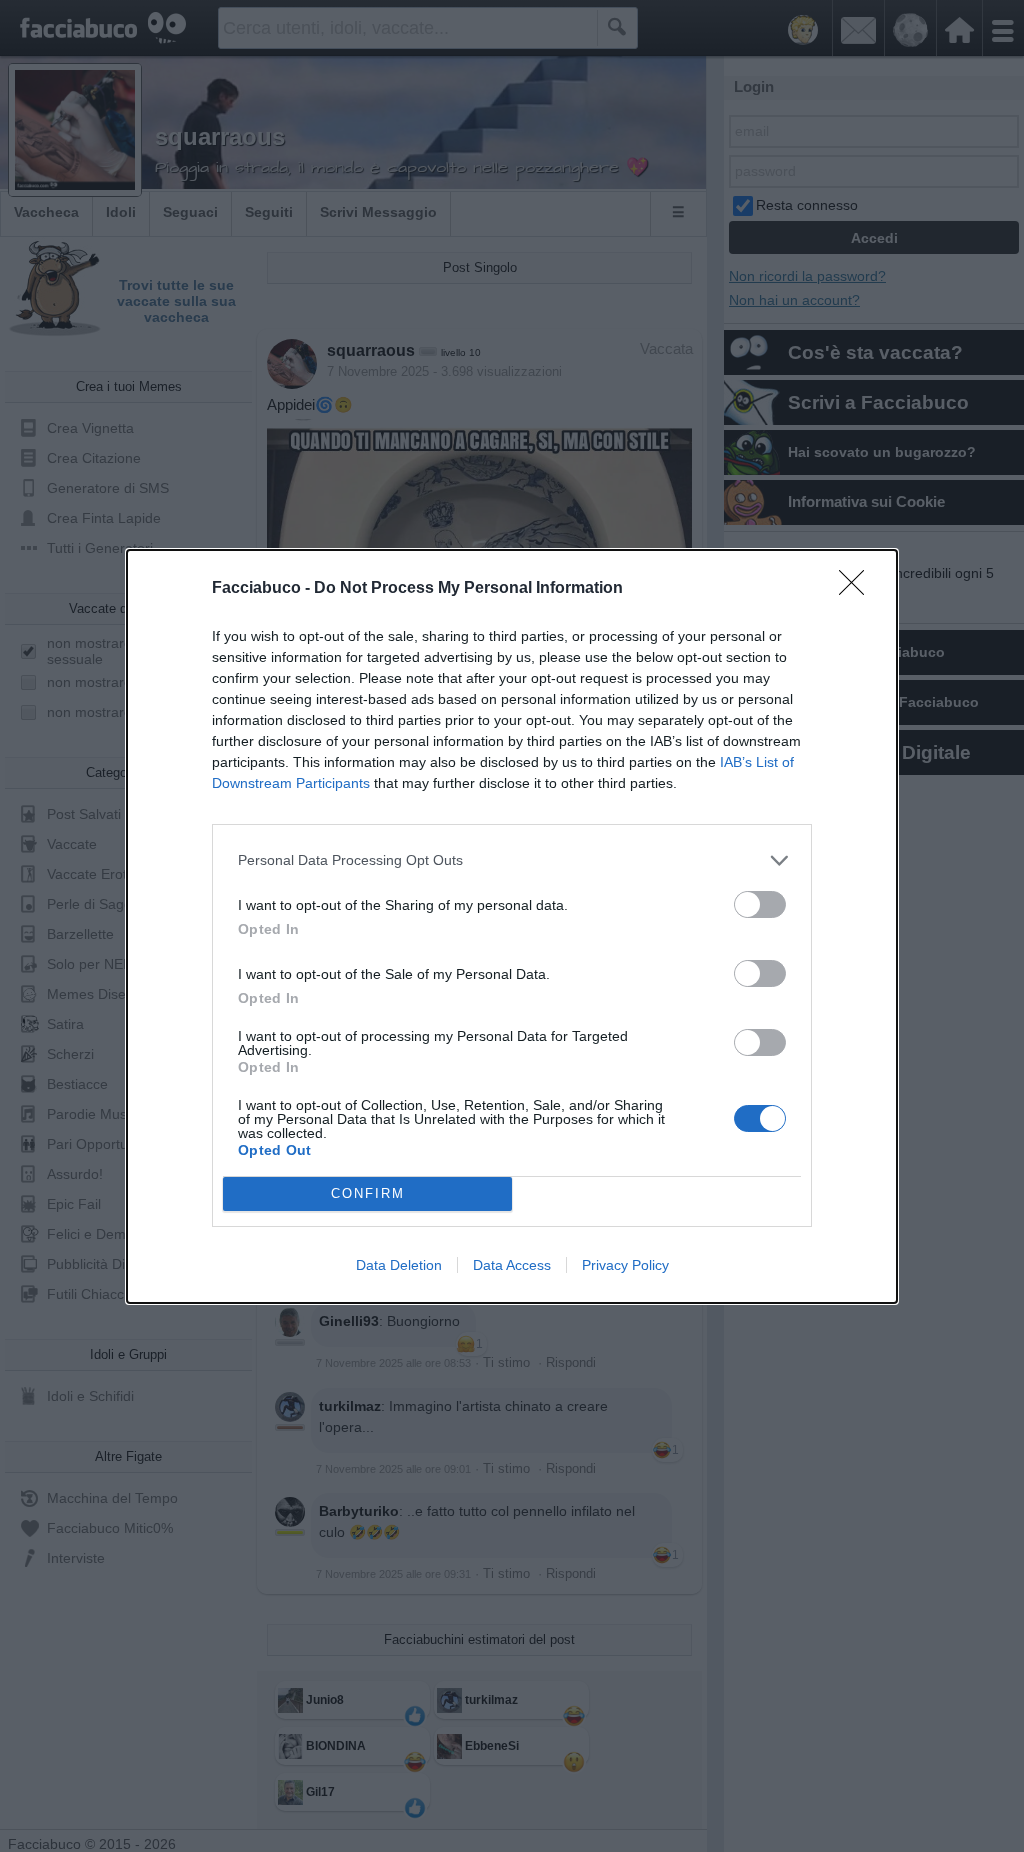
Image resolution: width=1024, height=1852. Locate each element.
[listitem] (512, 860)
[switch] (760, 904)
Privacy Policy (625, 1265)
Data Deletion (399, 1265)
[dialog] (512, 926)
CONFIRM (368, 1193)
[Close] (858, 589)
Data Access (512, 1265)
